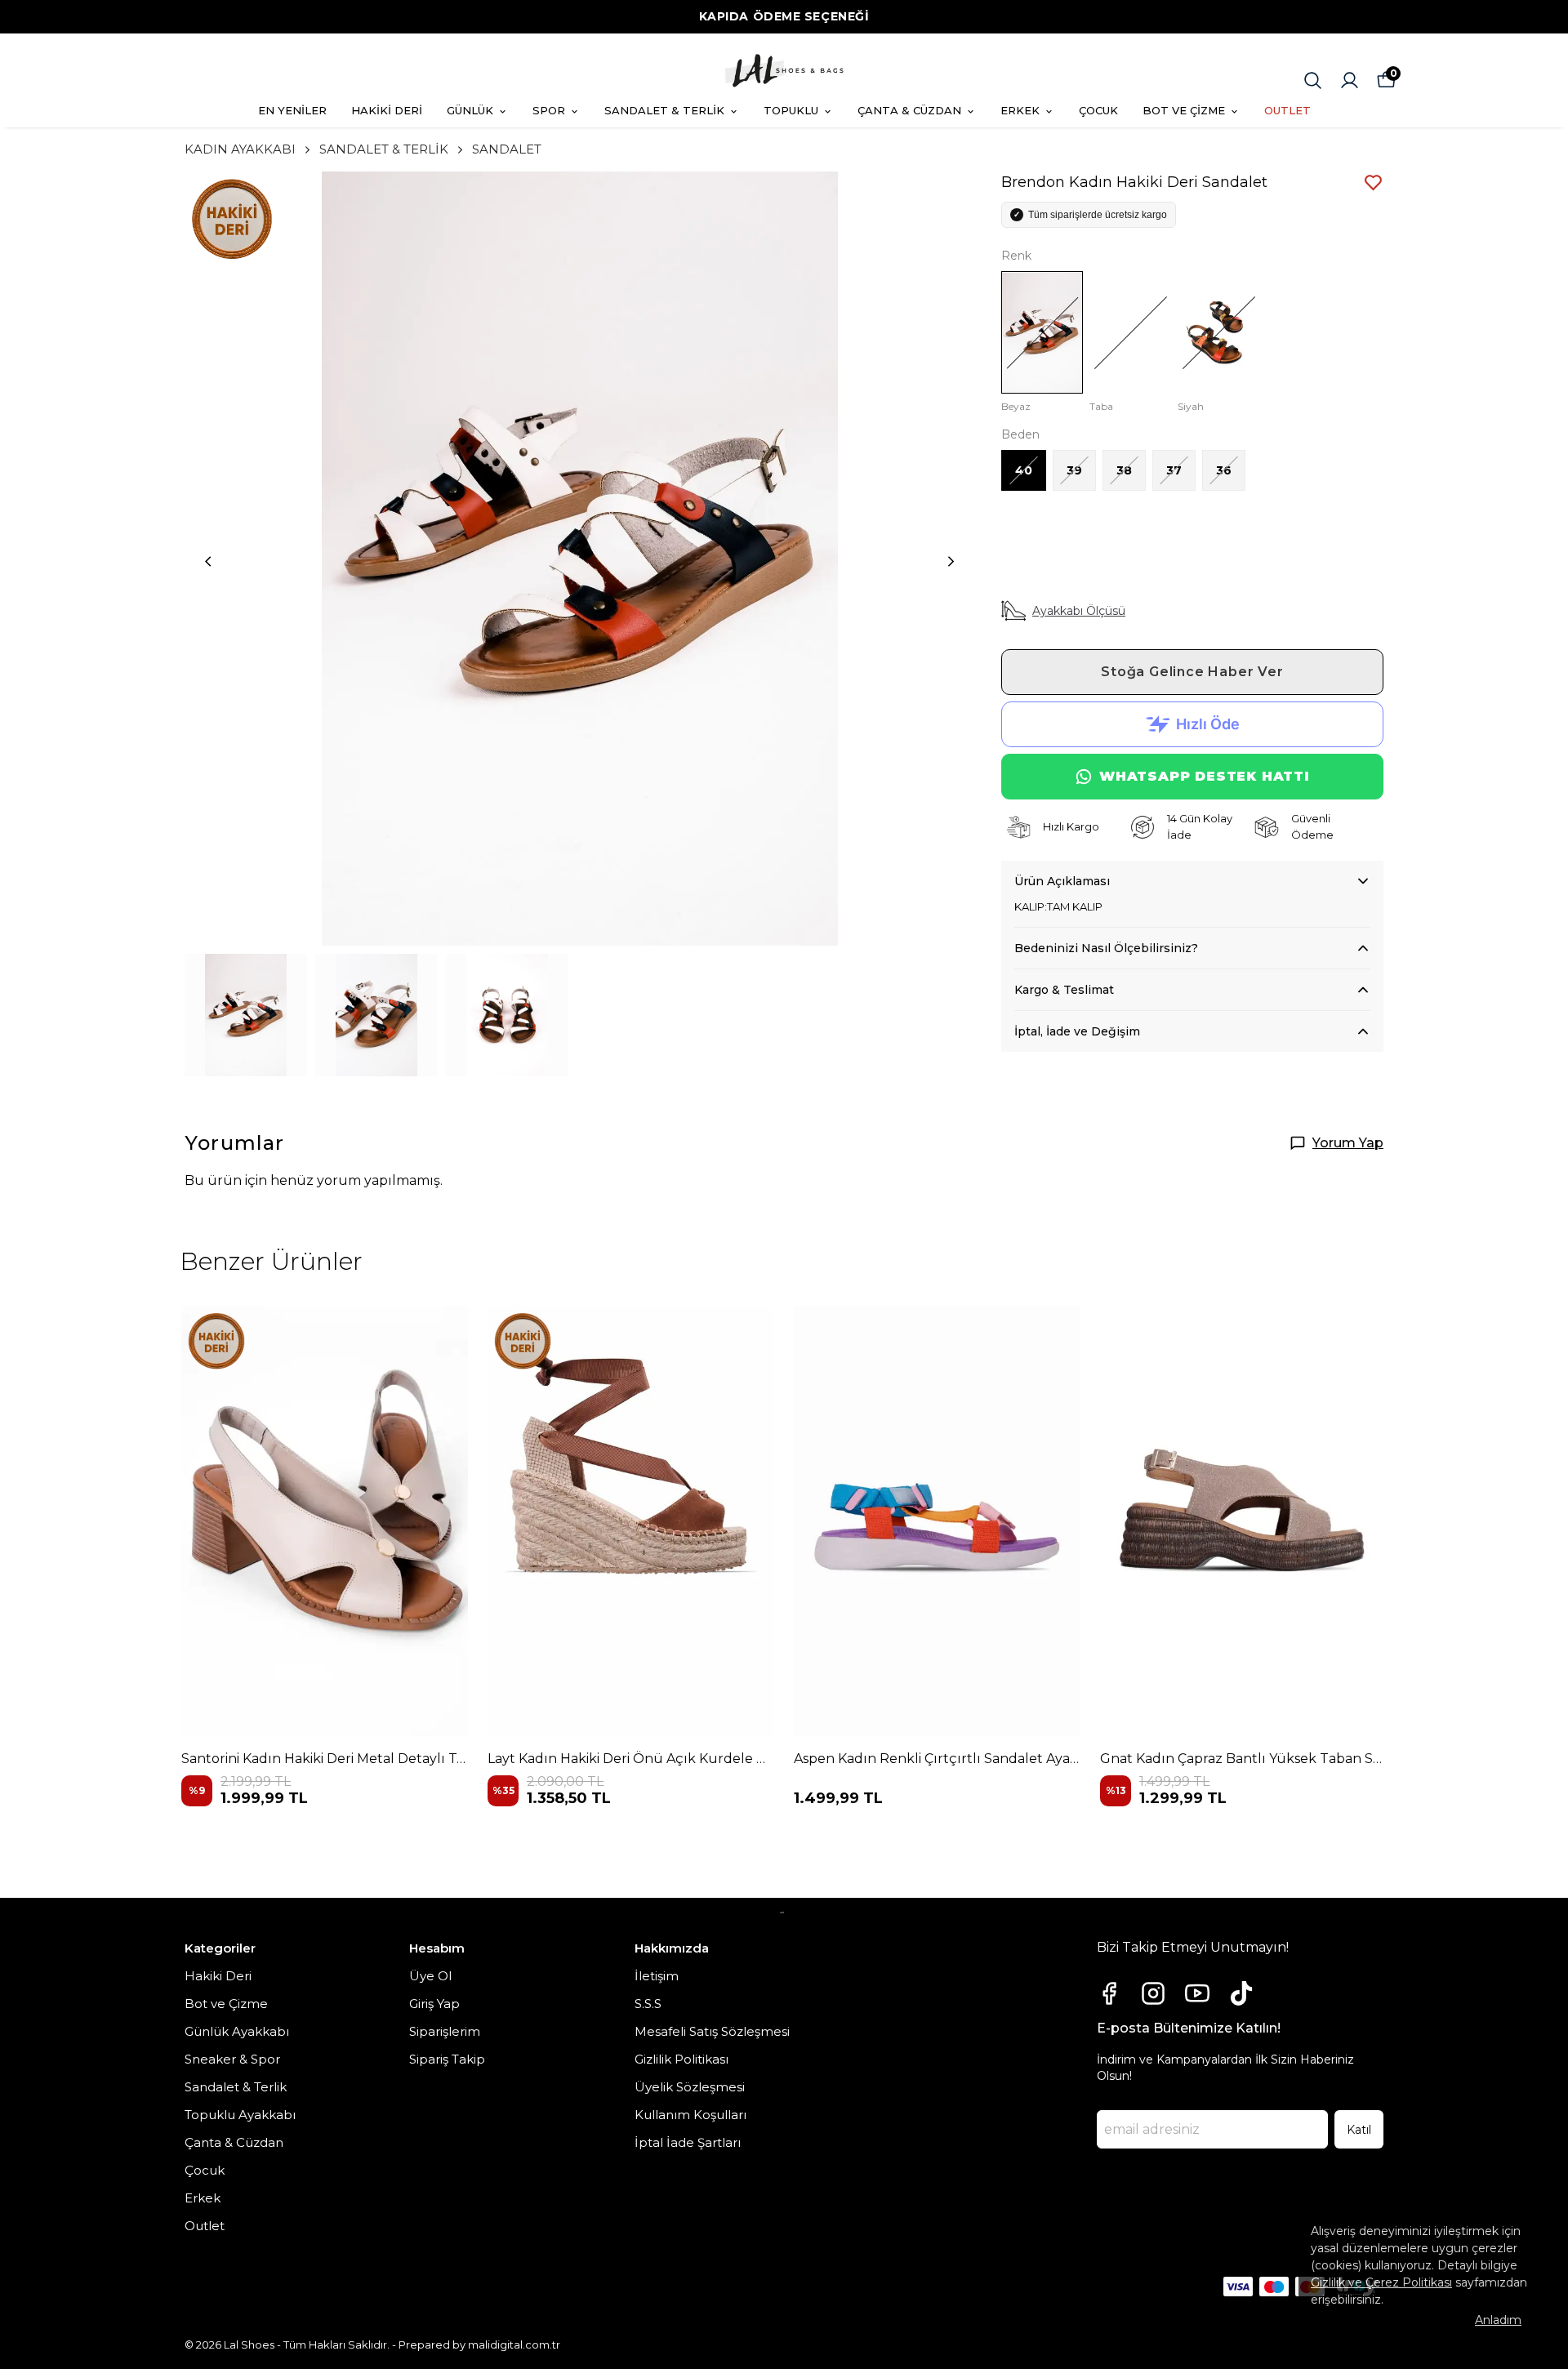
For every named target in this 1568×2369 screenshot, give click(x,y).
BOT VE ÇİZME (1184, 110)
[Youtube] (1197, 1993)
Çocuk (205, 2170)
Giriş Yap (434, 2004)
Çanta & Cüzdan (234, 2142)
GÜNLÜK (470, 110)
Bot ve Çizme (226, 2004)
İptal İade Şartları (688, 2142)
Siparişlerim (445, 2031)
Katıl (1359, 2130)
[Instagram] (1153, 1993)
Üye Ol (430, 1976)
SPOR (549, 110)
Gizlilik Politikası (682, 2059)
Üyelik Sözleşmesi (690, 2087)
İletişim (657, 1976)
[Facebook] (1109, 1993)
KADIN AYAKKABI (240, 149)
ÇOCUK (1098, 110)
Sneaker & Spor (232, 2059)
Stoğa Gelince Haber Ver (1192, 672)
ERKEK (1020, 110)
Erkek (203, 2198)
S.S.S (648, 2004)
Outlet (205, 2226)
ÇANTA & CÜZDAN (909, 110)
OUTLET (1287, 110)
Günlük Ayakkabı (237, 2031)
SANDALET (507, 149)
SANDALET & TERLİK (664, 110)
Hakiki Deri (218, 1976)
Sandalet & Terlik (236, 2087)
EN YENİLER (292, 110)
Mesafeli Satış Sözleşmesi (712, 2031)
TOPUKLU (791, 110)
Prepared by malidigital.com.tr (479, 2345)
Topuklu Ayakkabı (240, 2115)
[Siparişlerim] (1350, 80)
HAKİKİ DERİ (387, 110)
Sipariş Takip (447, 2059)
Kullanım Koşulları (690, 2115)
